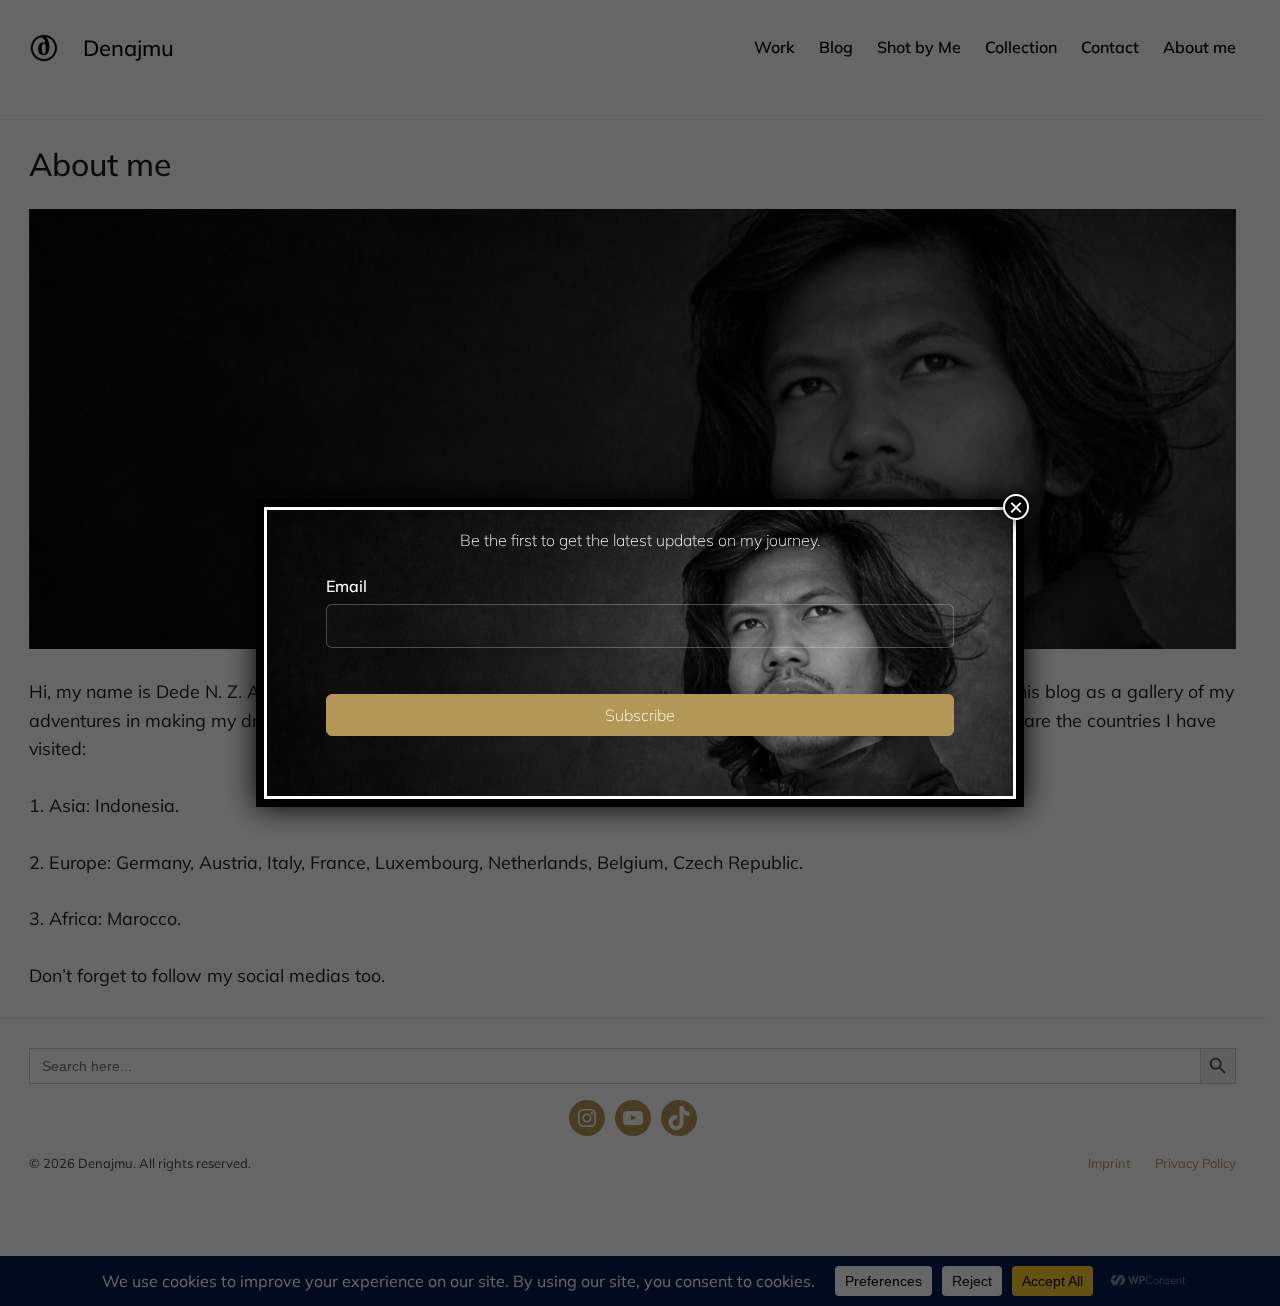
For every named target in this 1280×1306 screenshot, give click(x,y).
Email (346, 586)
